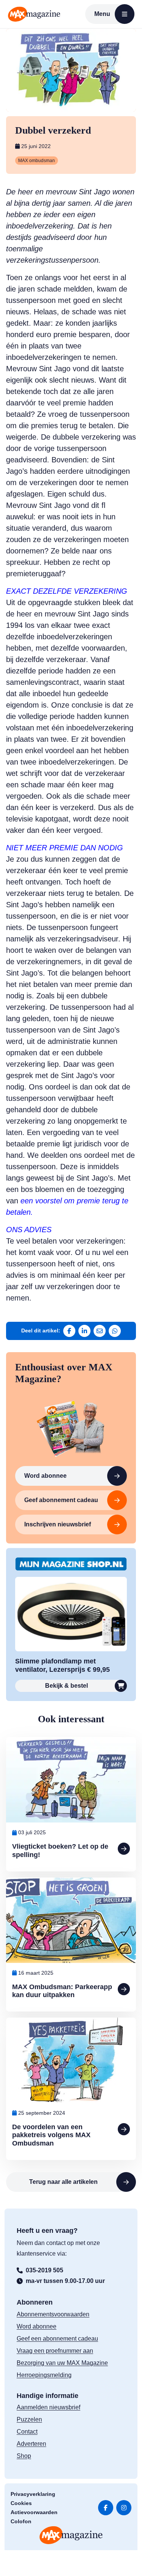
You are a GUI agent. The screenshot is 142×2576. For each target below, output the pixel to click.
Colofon (21, 2521)
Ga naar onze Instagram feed (124, 2508)
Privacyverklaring (33, 2494)
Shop (24, 2456)
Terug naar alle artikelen (63, 2182)
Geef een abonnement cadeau (57, 2339)
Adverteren (31, 2444)
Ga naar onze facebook (106, 2508)
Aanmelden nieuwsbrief (48, 2407)
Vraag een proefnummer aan (55, 2351)
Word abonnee (45, 1476)
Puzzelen (29, 2419)
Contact (27, 2432)
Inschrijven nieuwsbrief (58, 1524)
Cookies (21, 2503)
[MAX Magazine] (34, 14)
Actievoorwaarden (34, 2512)
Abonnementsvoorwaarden (53, 2314)
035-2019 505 (44, 2270)
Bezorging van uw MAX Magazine (62, 2363)
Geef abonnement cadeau (61, 1500)
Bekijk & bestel (66, 1686)
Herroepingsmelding (44, 2375)
